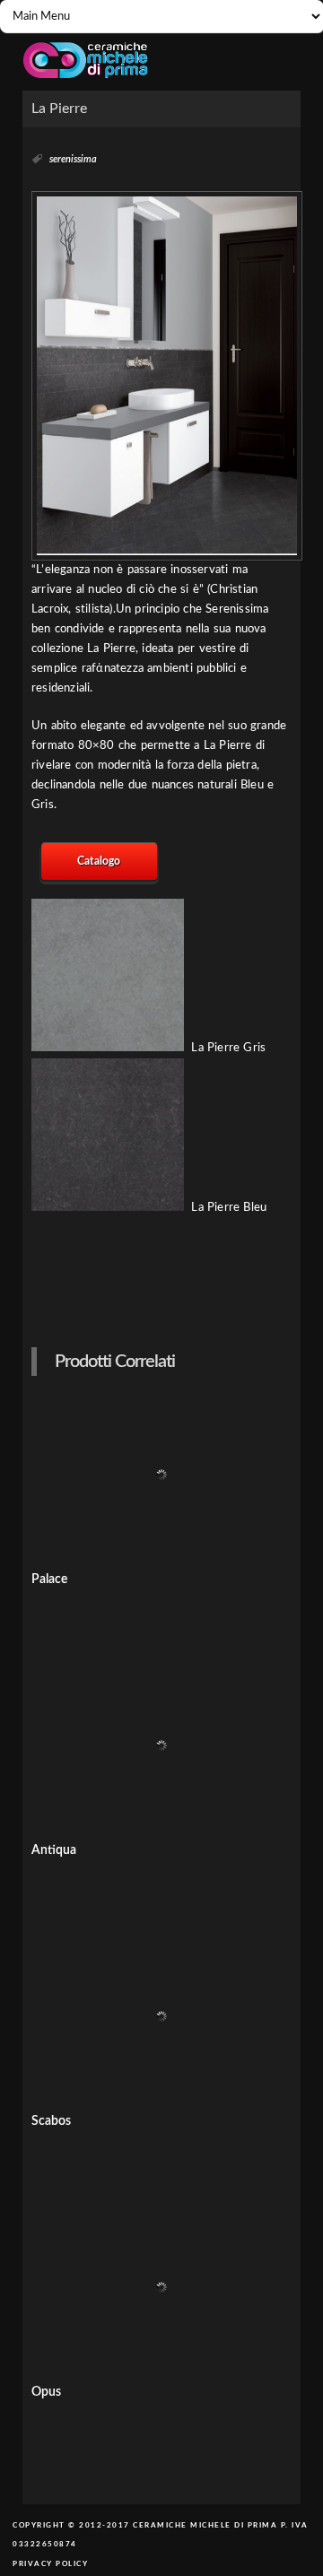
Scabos (51, 2121)
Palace (49, 1580)
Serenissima (73, 159)
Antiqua (54, 1850)
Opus (46, 2392)
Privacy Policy (50, 2564)
